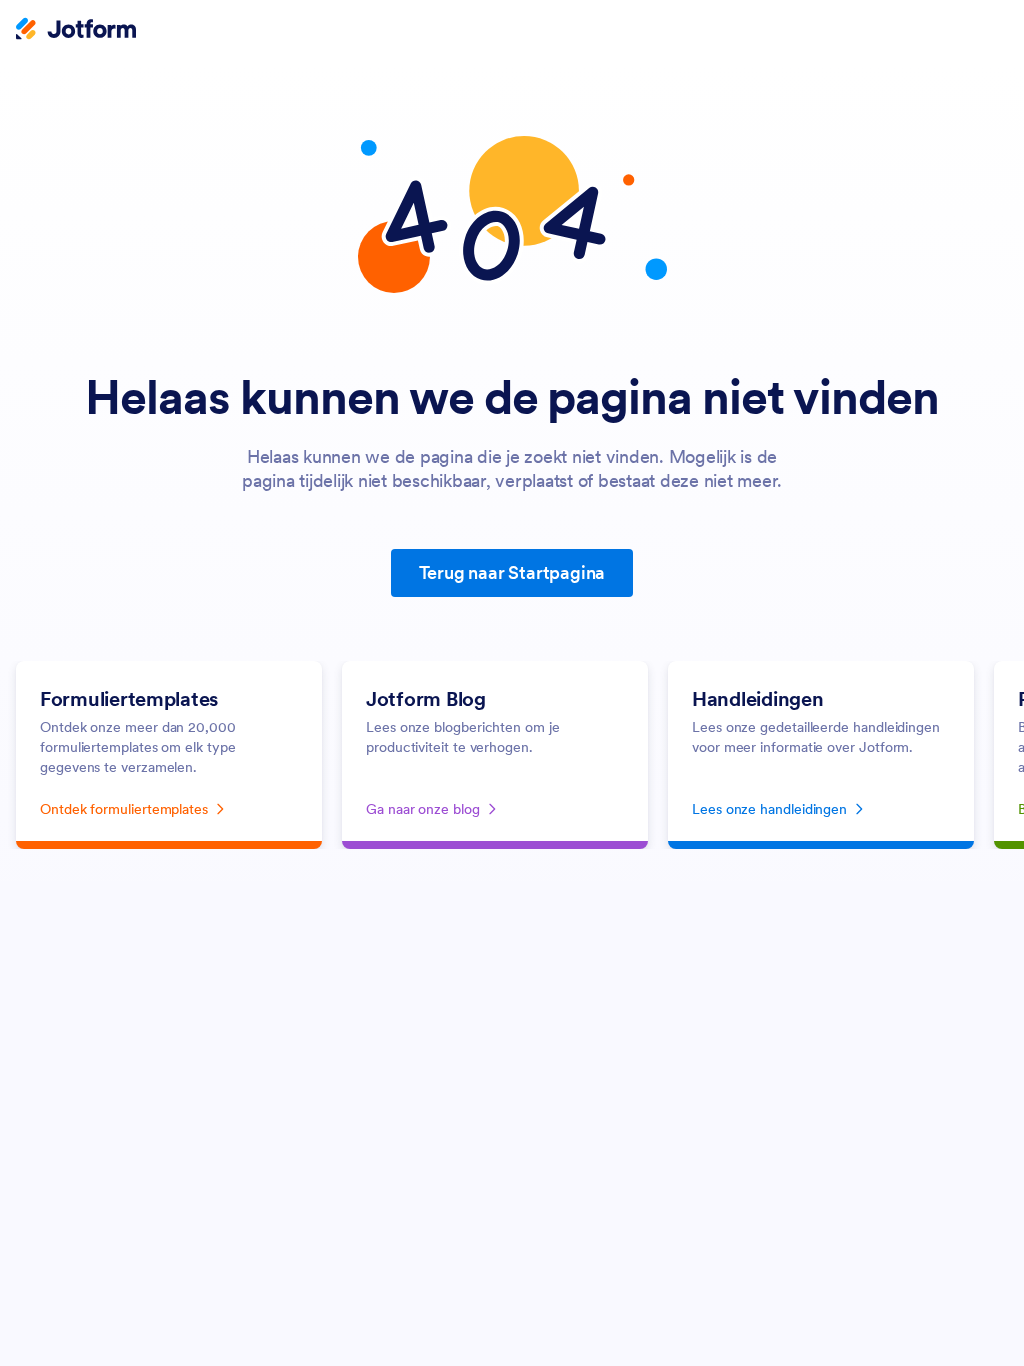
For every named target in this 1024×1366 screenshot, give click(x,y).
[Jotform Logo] (76, 31)
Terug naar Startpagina (512, 572)
